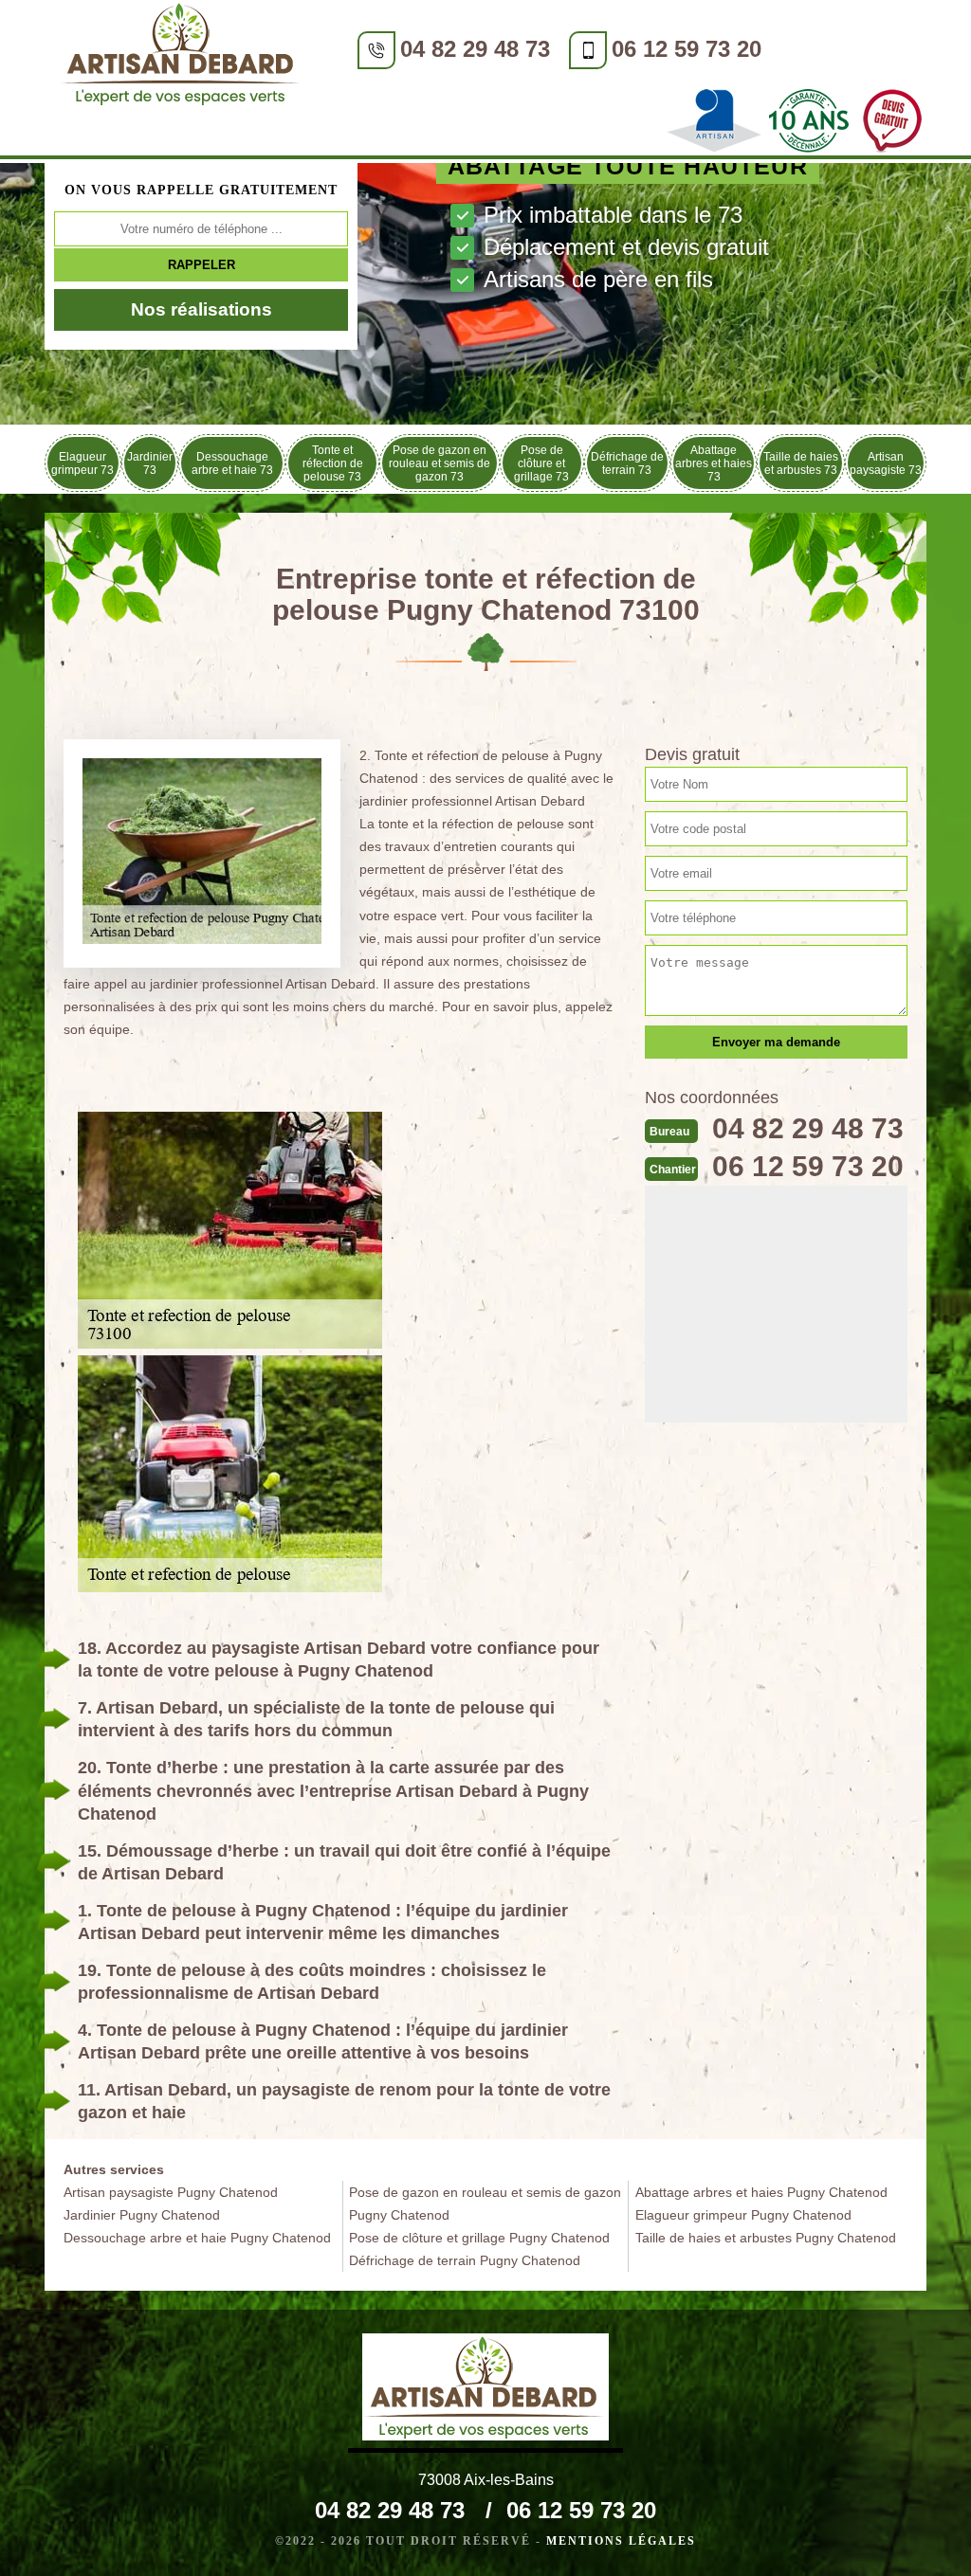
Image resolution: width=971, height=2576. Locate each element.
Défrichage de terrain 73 (627, 463)
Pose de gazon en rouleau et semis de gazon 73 (440, 463)
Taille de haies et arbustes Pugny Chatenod (766, 2238)
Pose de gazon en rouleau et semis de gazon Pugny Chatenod (485, 2204)
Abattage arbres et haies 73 (714, 463)
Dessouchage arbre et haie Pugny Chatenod (197, 2238)
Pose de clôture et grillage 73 (541, 463)
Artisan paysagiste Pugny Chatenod (171, 2192)
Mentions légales (621, 2541)
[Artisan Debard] (182, 57)
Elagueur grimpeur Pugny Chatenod (743, 2215)
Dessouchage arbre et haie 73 (232, 463)
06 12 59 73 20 (687, 49)
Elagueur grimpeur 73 (82, 463)
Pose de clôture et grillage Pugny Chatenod (479, 2238)
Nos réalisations (202, 309)
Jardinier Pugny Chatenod (142, 2215)
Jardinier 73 (150, 463)
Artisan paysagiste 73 (886, 463)
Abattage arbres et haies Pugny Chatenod (761, 2192)
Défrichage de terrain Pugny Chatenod (465, 2260)
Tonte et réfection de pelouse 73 (333, 463)
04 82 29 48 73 (475, 49)
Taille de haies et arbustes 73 (801, 463)
